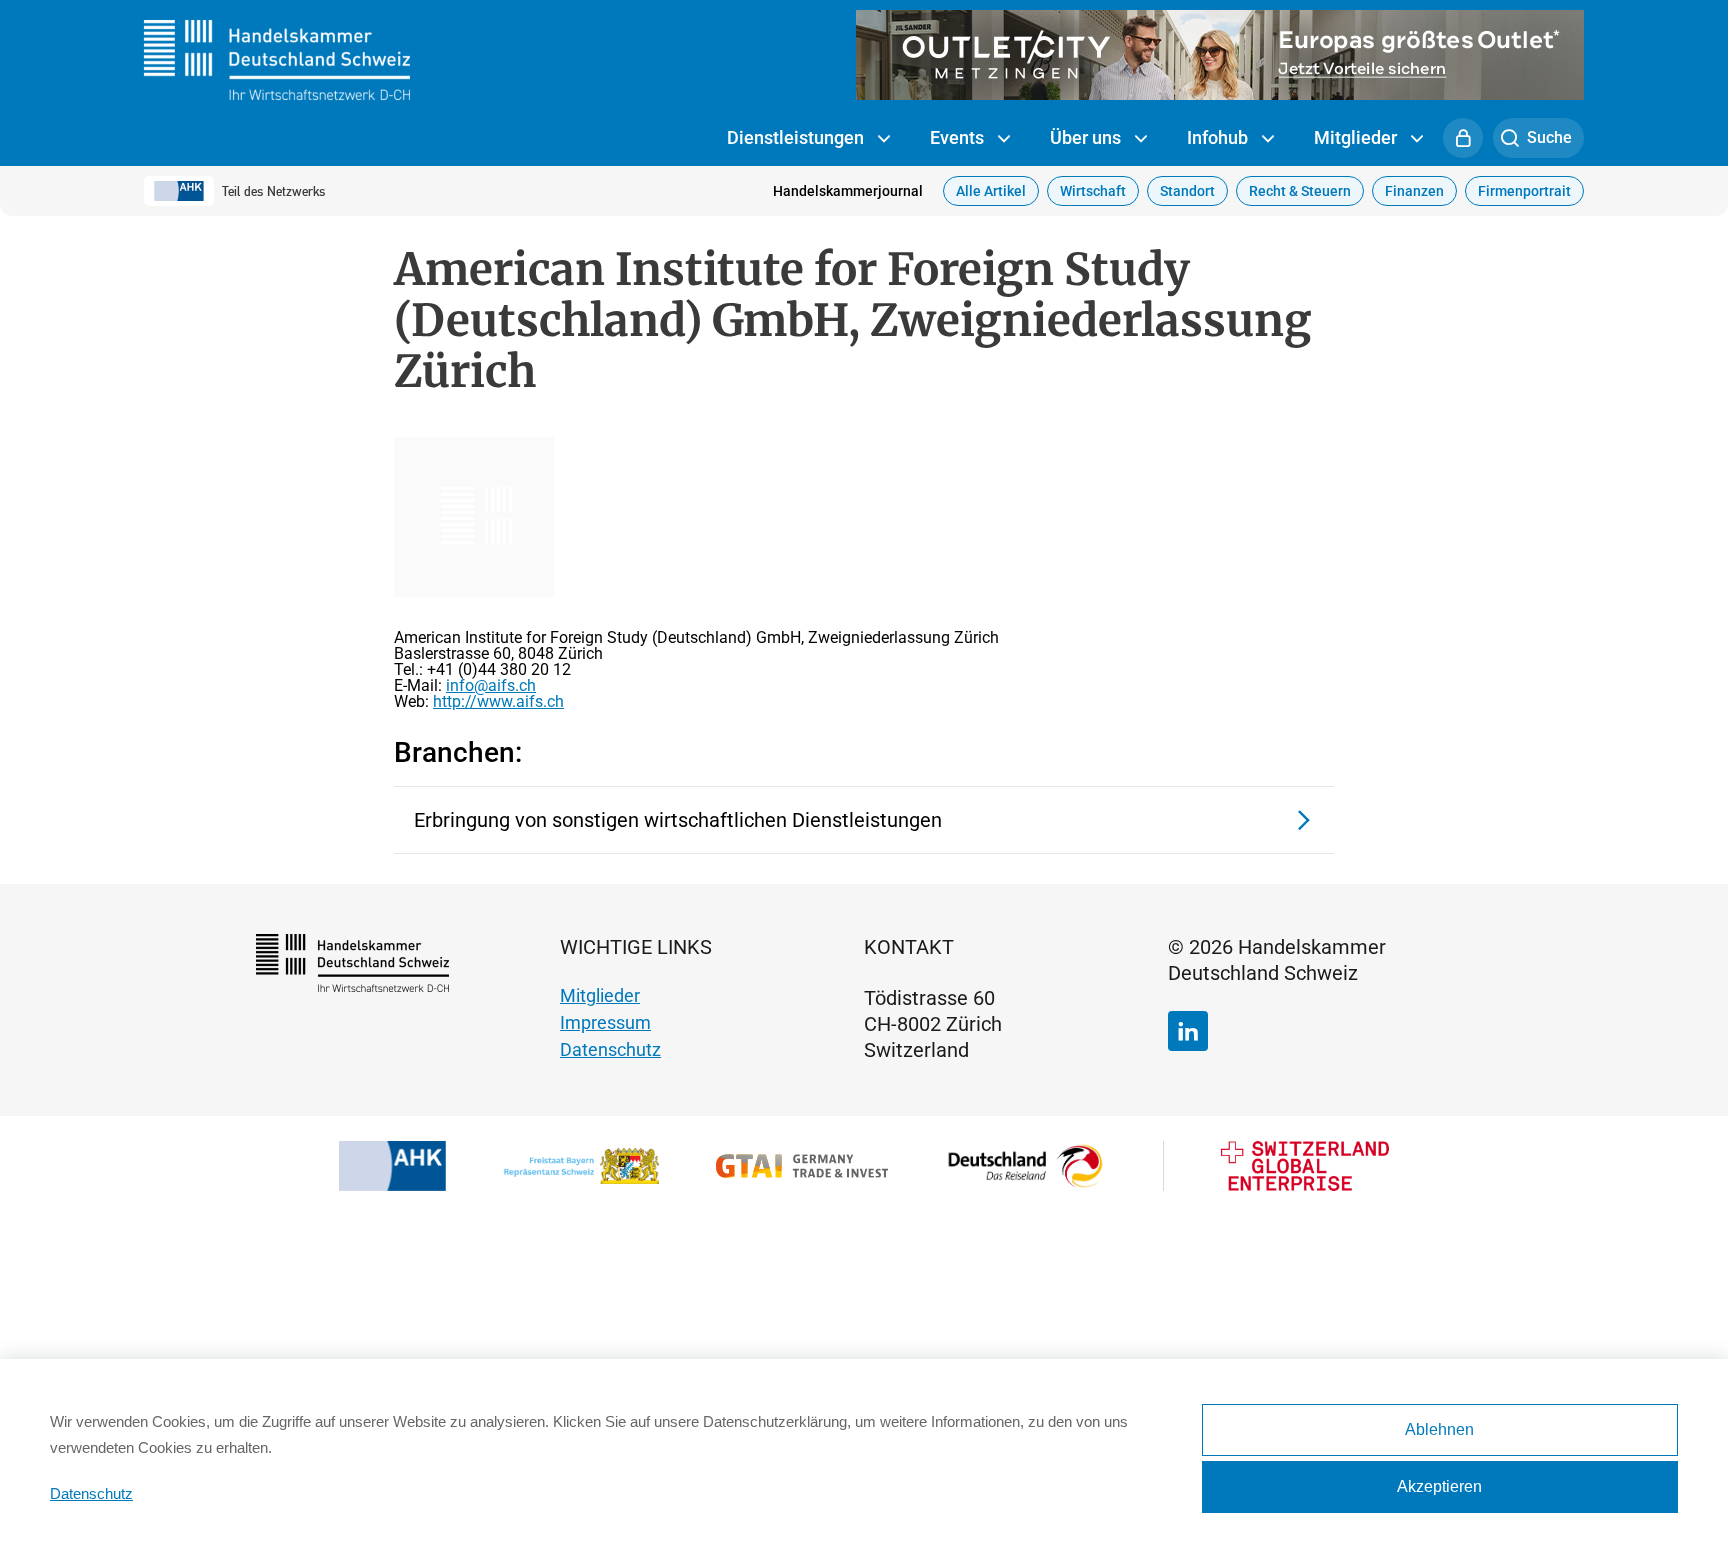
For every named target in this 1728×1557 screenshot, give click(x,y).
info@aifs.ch (491, 685)
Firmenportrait (1524, 191)
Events (959, 137)
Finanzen (1414, 191)
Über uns (1087, 137)
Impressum (605, 1022)
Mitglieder (1357, 137)
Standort (1187, 191)
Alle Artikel (991, 191)
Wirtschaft (1093, 191)
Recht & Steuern (1300, 191)
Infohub (1219, 137)
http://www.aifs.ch (498, 701)
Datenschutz (610, 1049)
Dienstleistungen (797, 137)
